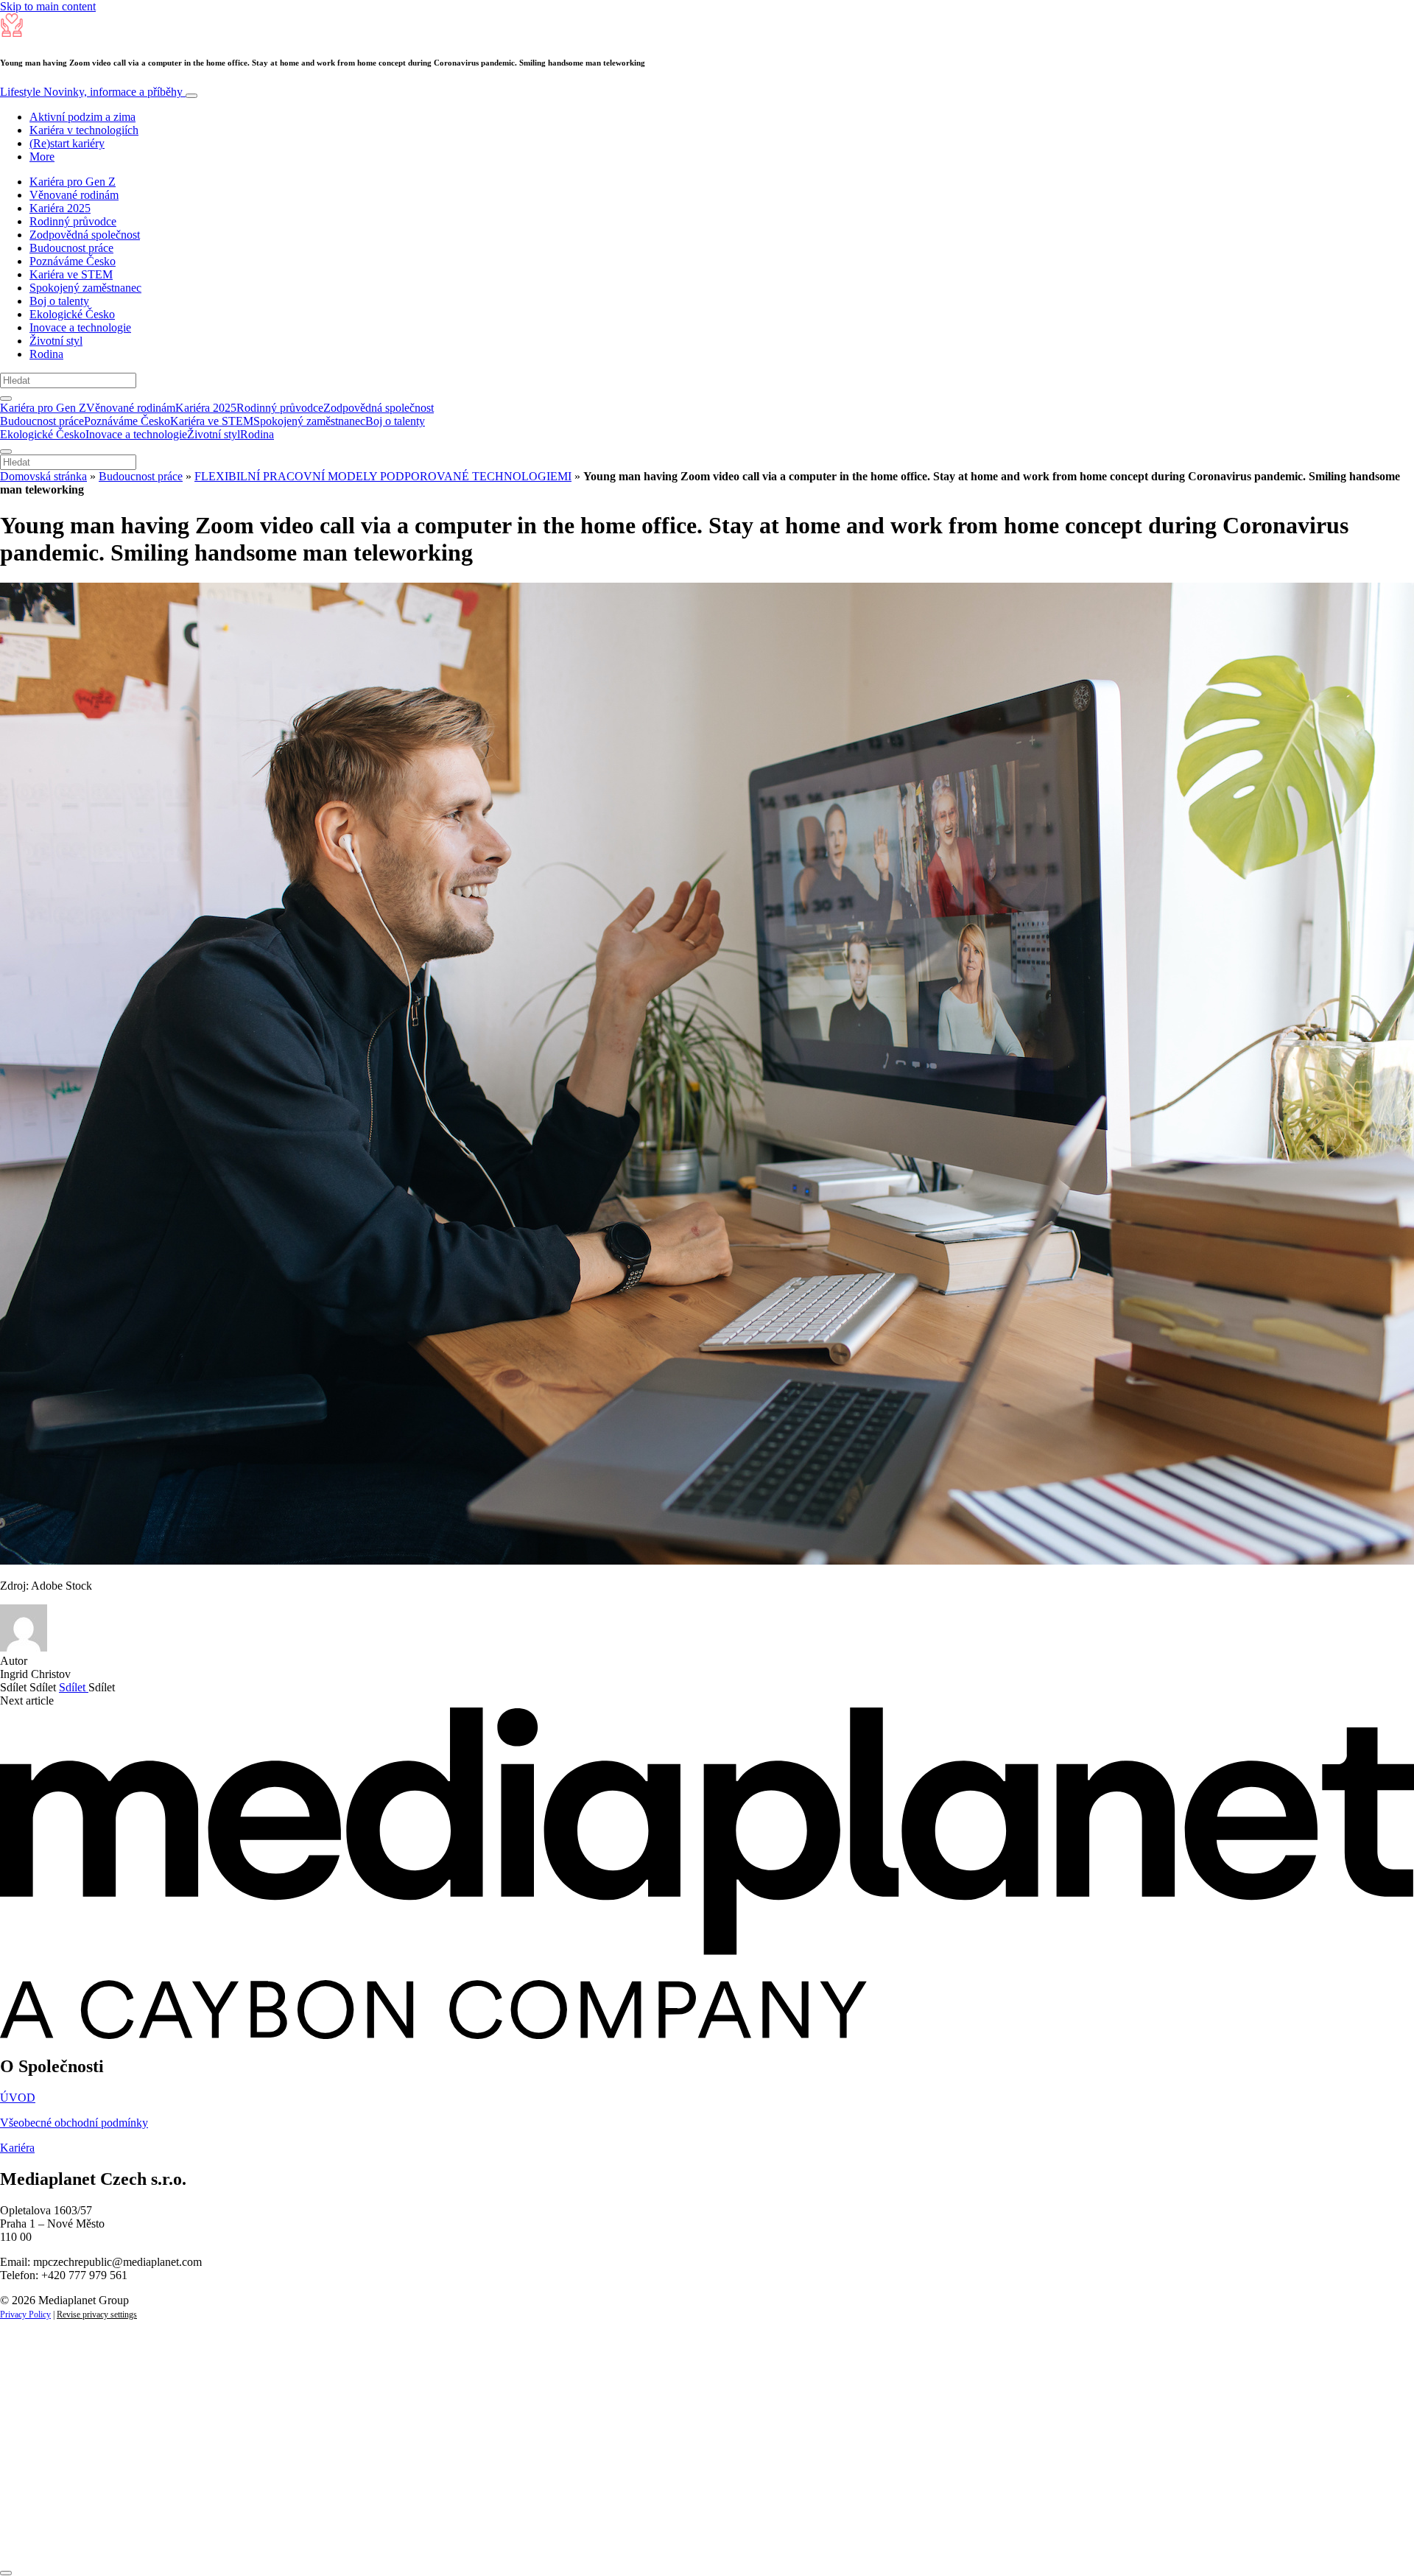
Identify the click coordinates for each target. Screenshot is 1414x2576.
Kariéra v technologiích (84, 130)
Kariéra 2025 (60, 208)
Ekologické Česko (72, 314)
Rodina (46, 354)
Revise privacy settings (97, 2314)
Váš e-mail (47, 2487)
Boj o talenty (59, 301)
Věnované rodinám (74, 195)
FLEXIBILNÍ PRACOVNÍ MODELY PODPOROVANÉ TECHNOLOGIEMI (383, 476)
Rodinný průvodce (73, 221)
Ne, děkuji (302, 2537)
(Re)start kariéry (67, 143)
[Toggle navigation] (191, 96)
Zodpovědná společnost (85, 235)
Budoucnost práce (71, 248)
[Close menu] (6, 452)
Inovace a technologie (80, 327)
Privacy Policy (25, 2314)
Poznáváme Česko (73, 261)
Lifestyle (91, 92)
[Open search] (6, 399)
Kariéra (17, 2148)
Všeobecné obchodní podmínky (74, 2123)
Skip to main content (48, 6)
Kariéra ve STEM (71, 274)
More (42, 157)
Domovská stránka (43, 476)
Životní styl (56, 341)
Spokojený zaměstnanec (85, 288)
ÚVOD (18, 2098)
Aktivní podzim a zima (82, 117)
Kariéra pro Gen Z (73, 182)
